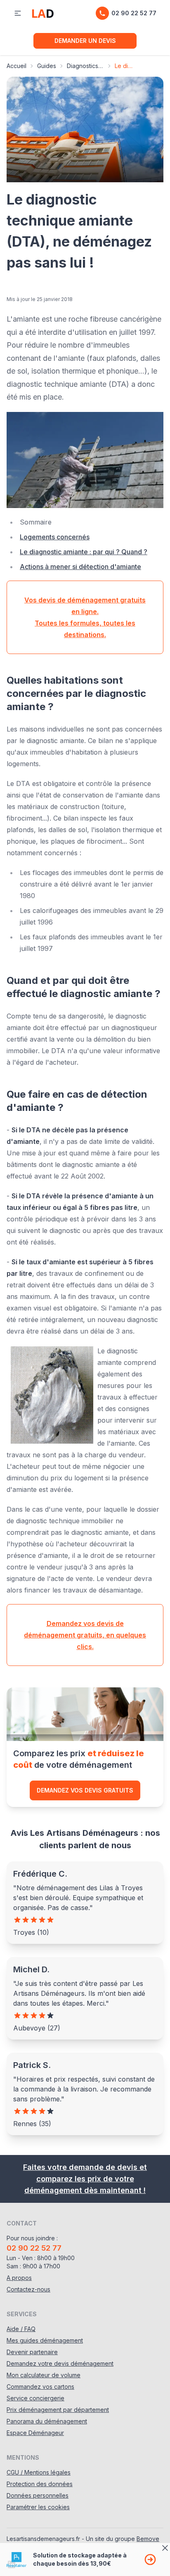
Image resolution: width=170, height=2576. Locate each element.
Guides (47, 66)
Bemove (148, 2539)
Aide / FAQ (21, 2329)
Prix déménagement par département (58, 2410)
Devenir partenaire (32, 2352)
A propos (19, 2278)
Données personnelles (38, 2495)
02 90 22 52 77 (134, 13)
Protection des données (40, 2484)
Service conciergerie (35, 2398)
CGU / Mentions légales (39, 2472)
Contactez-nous (28, 2289)
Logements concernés (55, 537)
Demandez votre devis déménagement (60, 2363)
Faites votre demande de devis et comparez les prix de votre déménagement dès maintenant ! (85, 2179)
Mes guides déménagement (45, 2340)
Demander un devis (85, 41)
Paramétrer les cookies (38, 2507)
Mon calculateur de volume (44, 2375)
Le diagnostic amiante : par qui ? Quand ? (84, 552)
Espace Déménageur (35, 2433)
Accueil (17, 66)
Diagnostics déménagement (85, 66)
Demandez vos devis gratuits (85, 1790)
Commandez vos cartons (40, 2387)
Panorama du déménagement (47, 2421)
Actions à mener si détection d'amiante (80, 567)
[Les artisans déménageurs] (43, 13)
